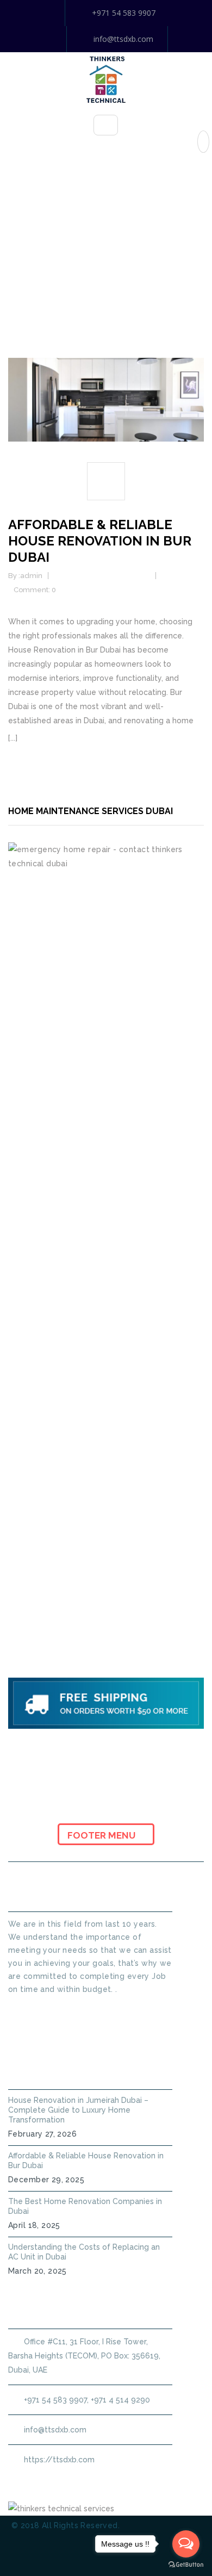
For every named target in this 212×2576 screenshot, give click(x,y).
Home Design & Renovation (103, 576)
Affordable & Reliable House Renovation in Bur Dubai (100, 541)
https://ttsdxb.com (59, 2460)
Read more (40, 738)
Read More (29, 2009)
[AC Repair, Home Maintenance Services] (106, 79)
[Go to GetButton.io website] (186, 2565)
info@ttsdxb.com (123, 39)
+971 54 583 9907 (124, 13)
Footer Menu (102, 1835)
